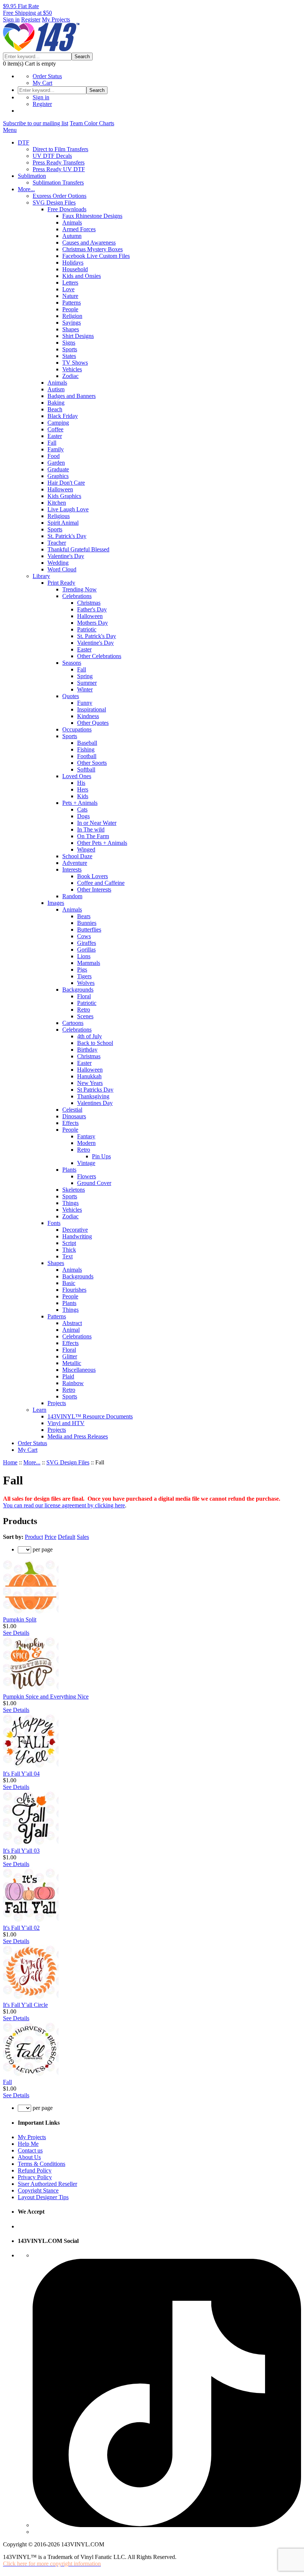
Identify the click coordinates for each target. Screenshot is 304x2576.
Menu (10, 130)
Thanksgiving (93, 1096)
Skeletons (74, 1190)
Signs (69, 343)
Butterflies (89, 930)
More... (26, 189)
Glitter (70, 1356)
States (69, 356)
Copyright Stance (38, 2190)
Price (50, 1537)
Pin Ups (101, 1156)
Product (34, 1537)
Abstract (72, 1323)
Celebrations (77, 596)
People (70, 309)
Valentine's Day (66, 556)
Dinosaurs (74, 1116)
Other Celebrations (99, 656)
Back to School (95, 1043)
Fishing (86, 749)
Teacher (57, 543)
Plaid (68, 1376)
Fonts (54, 1223)
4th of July (90, 1036)
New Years (90, 1083)
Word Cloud (62, 569)
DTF (24, 142)
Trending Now (80, 589)
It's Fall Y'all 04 (21, 1774)
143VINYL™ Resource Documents (90, 1416)
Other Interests (94, 889)
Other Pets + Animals (102, 843)
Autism (56, 389)
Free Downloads (67, 209)
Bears (84, 916)
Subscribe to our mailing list (36, 123)
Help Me (28, 2144)
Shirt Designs (78, 336)
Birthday (87, 1050)
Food (54, 456)
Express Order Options (60, 196)
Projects (57, 1403)
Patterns (72, 303)
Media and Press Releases (78, 1436)
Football (87, 756)
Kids (83, 796)
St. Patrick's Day (67, 536)
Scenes (85, 1016)
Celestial (72, 1110)
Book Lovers (92, 876)
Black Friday (63, 416)
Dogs (83, 816)
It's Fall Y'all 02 (21, 1928)
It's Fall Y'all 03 (21, 1851)
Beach (55, 409)
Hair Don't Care (66, 483)
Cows (84, 936)
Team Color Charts (92, 123)
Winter (85, 689)
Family (56, 449)
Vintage (86, 1163)
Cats (82, 809)
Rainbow (73, 1383)
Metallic (72, 1363)
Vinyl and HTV (66, 1423)
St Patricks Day (95, 1090)
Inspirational (92, 709)
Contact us (30, 2150)
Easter (55, 436)
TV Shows (75, 363)
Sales (83, 1537)
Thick (69, 1250)
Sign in (11, 19)
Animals (72, 223)
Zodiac (70, 376)
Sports (70, 349)
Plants (69, 1170)
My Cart (42, 83)
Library (41, 576)
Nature (70, 296)
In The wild (91, 829)
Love (68, 289)
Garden (56, 463)
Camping (58, 423)
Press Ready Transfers (59, 162)
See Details (16, 1633)
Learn (39, 1410)
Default (67, 1537)
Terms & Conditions (42, 2164)
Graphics (58, 476)
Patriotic (87, 629)
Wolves (86, 983)
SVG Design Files (54, 203)
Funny (85, 703)
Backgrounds (78, 990)
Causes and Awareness (89, 243)
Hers (83, 789)
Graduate (58, 469)
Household (75, 269)
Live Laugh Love (68, 509)
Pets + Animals (80, 803)
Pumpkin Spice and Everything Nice (46, 1697)
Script (69, 1243)
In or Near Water (97, 823)
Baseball (87, 743)
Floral (84, 996)
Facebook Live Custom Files (96, 256)
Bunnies (87, 923)
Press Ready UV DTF (59, 169)
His (81, 783)
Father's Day (92, 609)
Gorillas (86, 950)
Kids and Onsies (82, 276)
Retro (84, 1010)
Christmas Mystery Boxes (92, 249)
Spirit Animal (63, 523)
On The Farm (93, 836)
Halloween (60, 489)
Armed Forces (79, 229)
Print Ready (61, 583)
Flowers (87, 1176)
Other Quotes (93, 723)
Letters (70, 283)
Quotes (71, 696)
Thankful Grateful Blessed (78, 549)
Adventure (75, 863)
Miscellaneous (79, 1370)
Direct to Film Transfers (60, 149)
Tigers (84, 976)
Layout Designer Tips (43, 2197)
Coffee (55, 429)
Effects (70, 1123)
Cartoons (73, 1023)
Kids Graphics (64, 496)
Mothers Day (92, 623)
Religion (72, 316)
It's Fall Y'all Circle (25, 2005)
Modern (86, 1143)
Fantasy (86, 1136)
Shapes (71, 329)
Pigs (82, 970)
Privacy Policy (35, 2177)
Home (10, 1462)
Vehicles (72, 369)
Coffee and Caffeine (101, 883)
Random (72, 896)
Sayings (72, 323)
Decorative (75, 1230)
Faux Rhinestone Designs (92, 216)
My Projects (56, 19)
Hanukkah (89, 1076)
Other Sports (92, 763)
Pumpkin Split (20, 1619)
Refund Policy (35, 2170)
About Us (29, 2157)
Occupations (77, 729)
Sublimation (32, 176)
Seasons (72, 663)
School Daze (77, 856)
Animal (71, 1330)
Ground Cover (94, 1183)
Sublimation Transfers (58, 182)
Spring (85, 676)
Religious (59, 516)
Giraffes (87, 943)
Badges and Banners (72, 396)
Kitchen (57, 503)
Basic (69, 1283)
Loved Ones (77, 776)
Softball (86, 769)
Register (31, 19)
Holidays (73, 263)
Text (67, 1256)
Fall (52, 443)
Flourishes (74, 1290)
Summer (87, 683)
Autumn (72, 236)
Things (70, 1203)
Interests (72, 869)
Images (56, 903)
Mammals (89, 963)
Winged (86, 849)
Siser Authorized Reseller (47, 2184)
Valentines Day (95, 1103)
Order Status (47, 76)
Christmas (89, 603)
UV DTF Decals (52, 156)
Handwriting (77, 1236)
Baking (56, 403)
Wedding (58, 563)
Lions (84, 956)
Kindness (88, 716)
